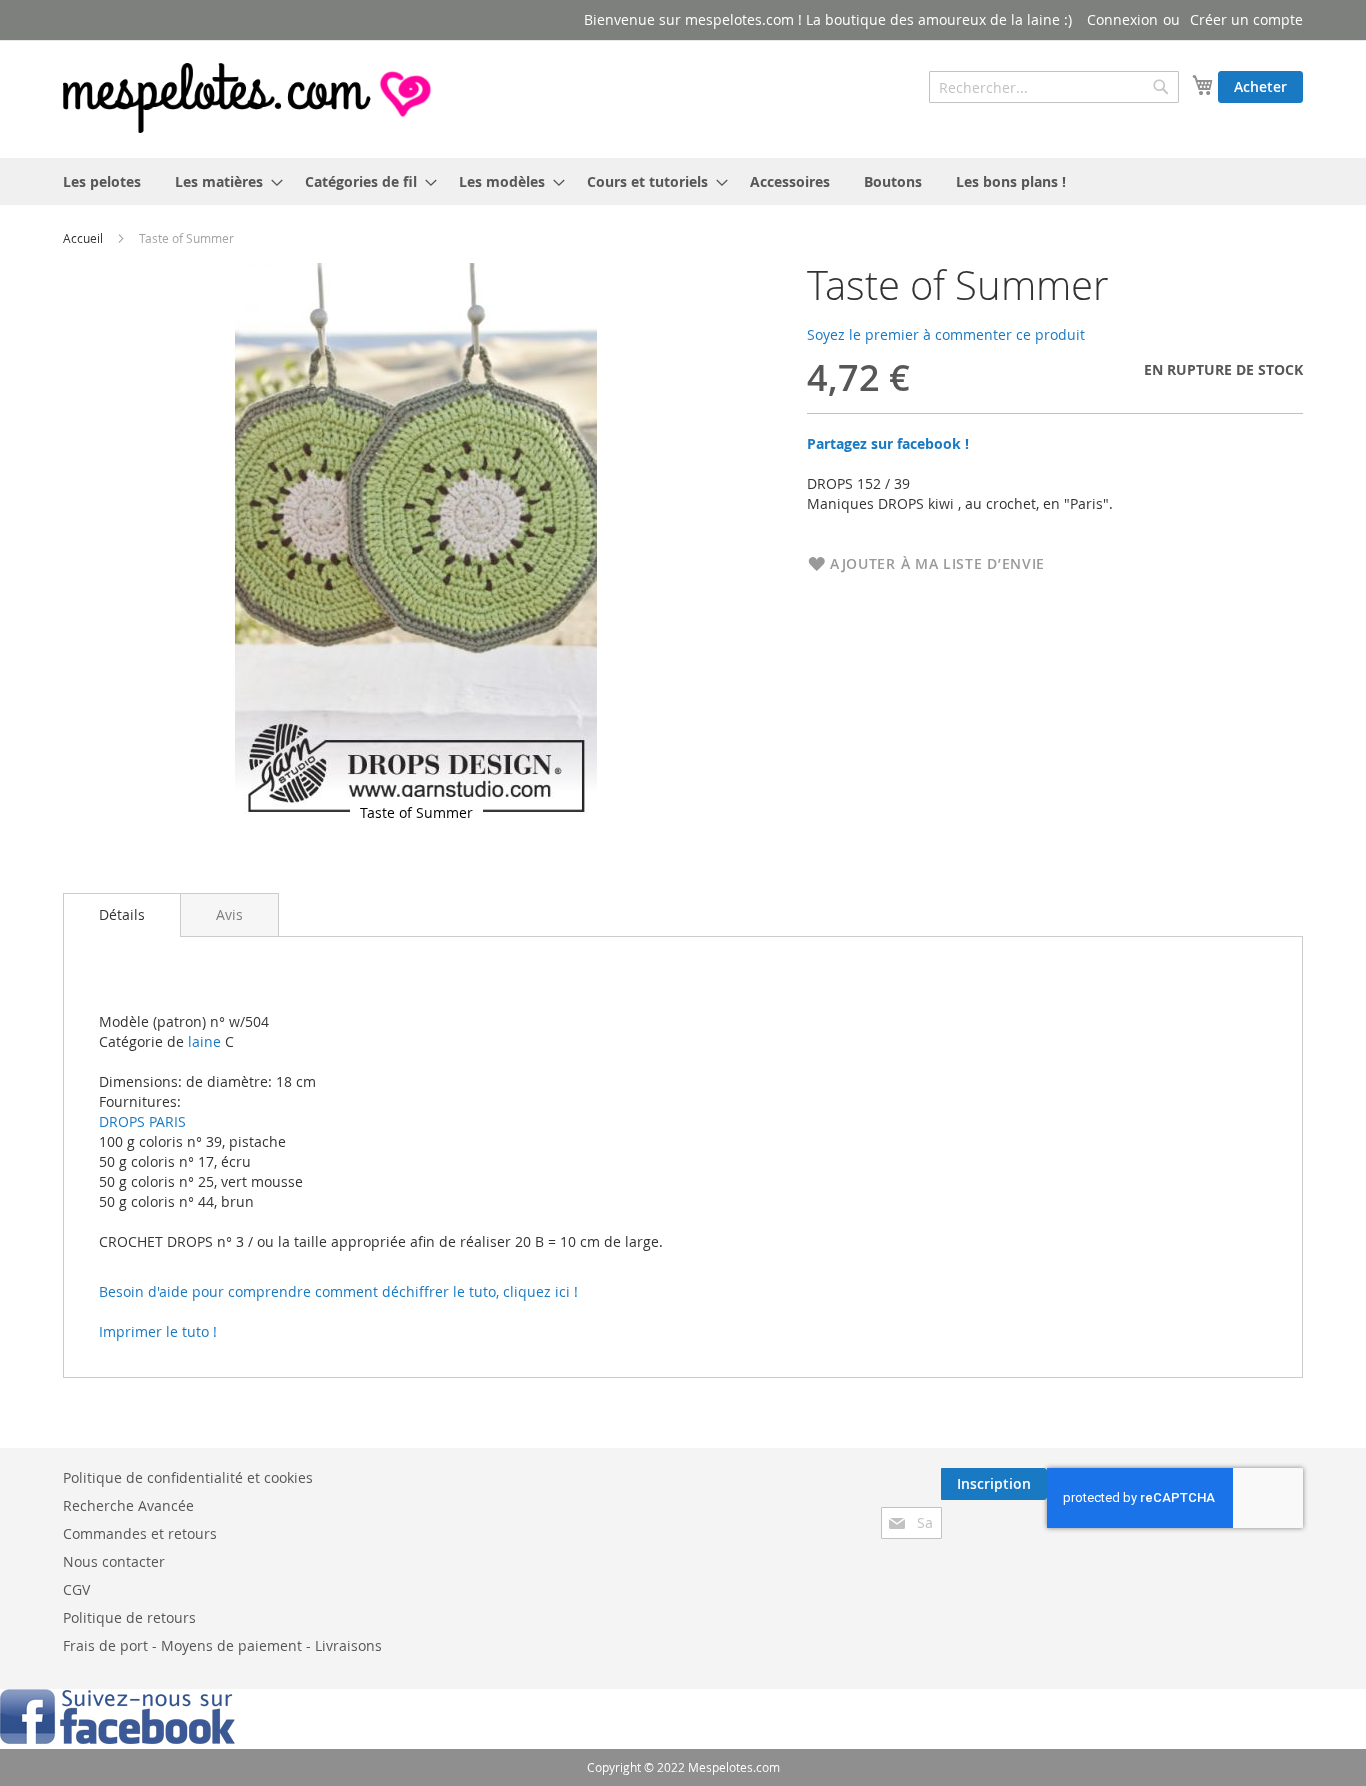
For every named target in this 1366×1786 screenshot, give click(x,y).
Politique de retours (129, 1617)
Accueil (83, 238)
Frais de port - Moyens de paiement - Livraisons (222, 1645)
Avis (229, 914)
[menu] (683, 181)
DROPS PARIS (142, 1121)
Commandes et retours (140, 1533)
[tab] (122, 915)
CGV (76, 1589)
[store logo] (249, 98)
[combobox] (1054, 87)
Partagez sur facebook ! (888, 443)
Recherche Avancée (128, 1505)
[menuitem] (102, 181)
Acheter (1260, 86)
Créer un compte (1246, 19)
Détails (122, 914)
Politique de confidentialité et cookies (188, 1477)
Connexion (1122, 19)
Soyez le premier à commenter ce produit (946, 334)
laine (202, 1041)
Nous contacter (114, 1561)
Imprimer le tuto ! (158, 1331)
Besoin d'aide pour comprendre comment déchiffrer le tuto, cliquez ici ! (338, 1291)
